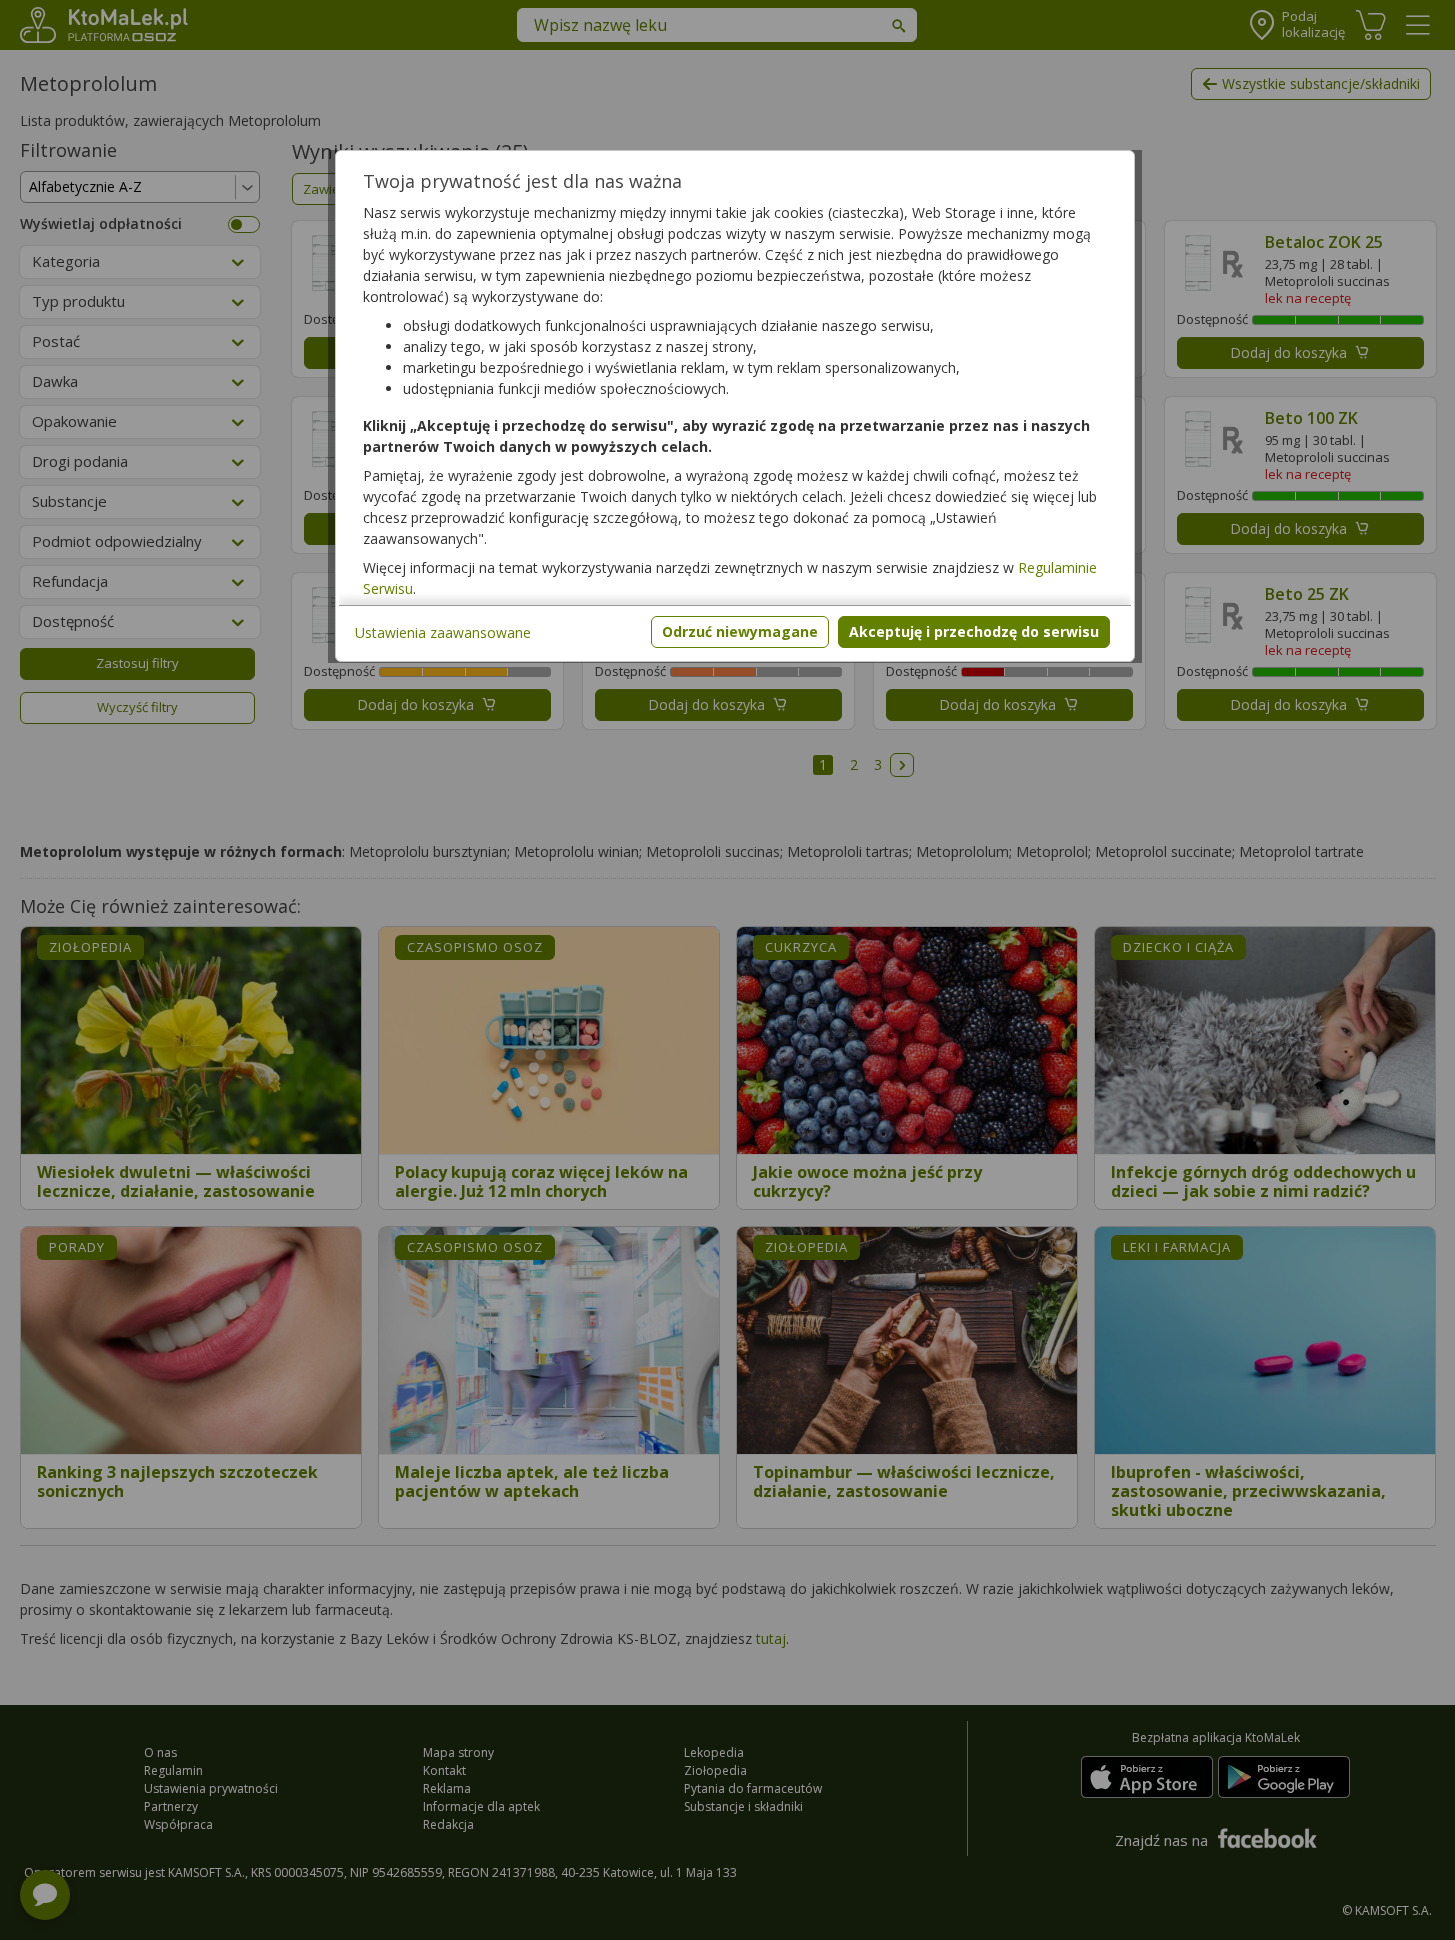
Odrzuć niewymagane (740, 631)
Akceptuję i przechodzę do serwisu (974, 631)
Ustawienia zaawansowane (443, 632)
